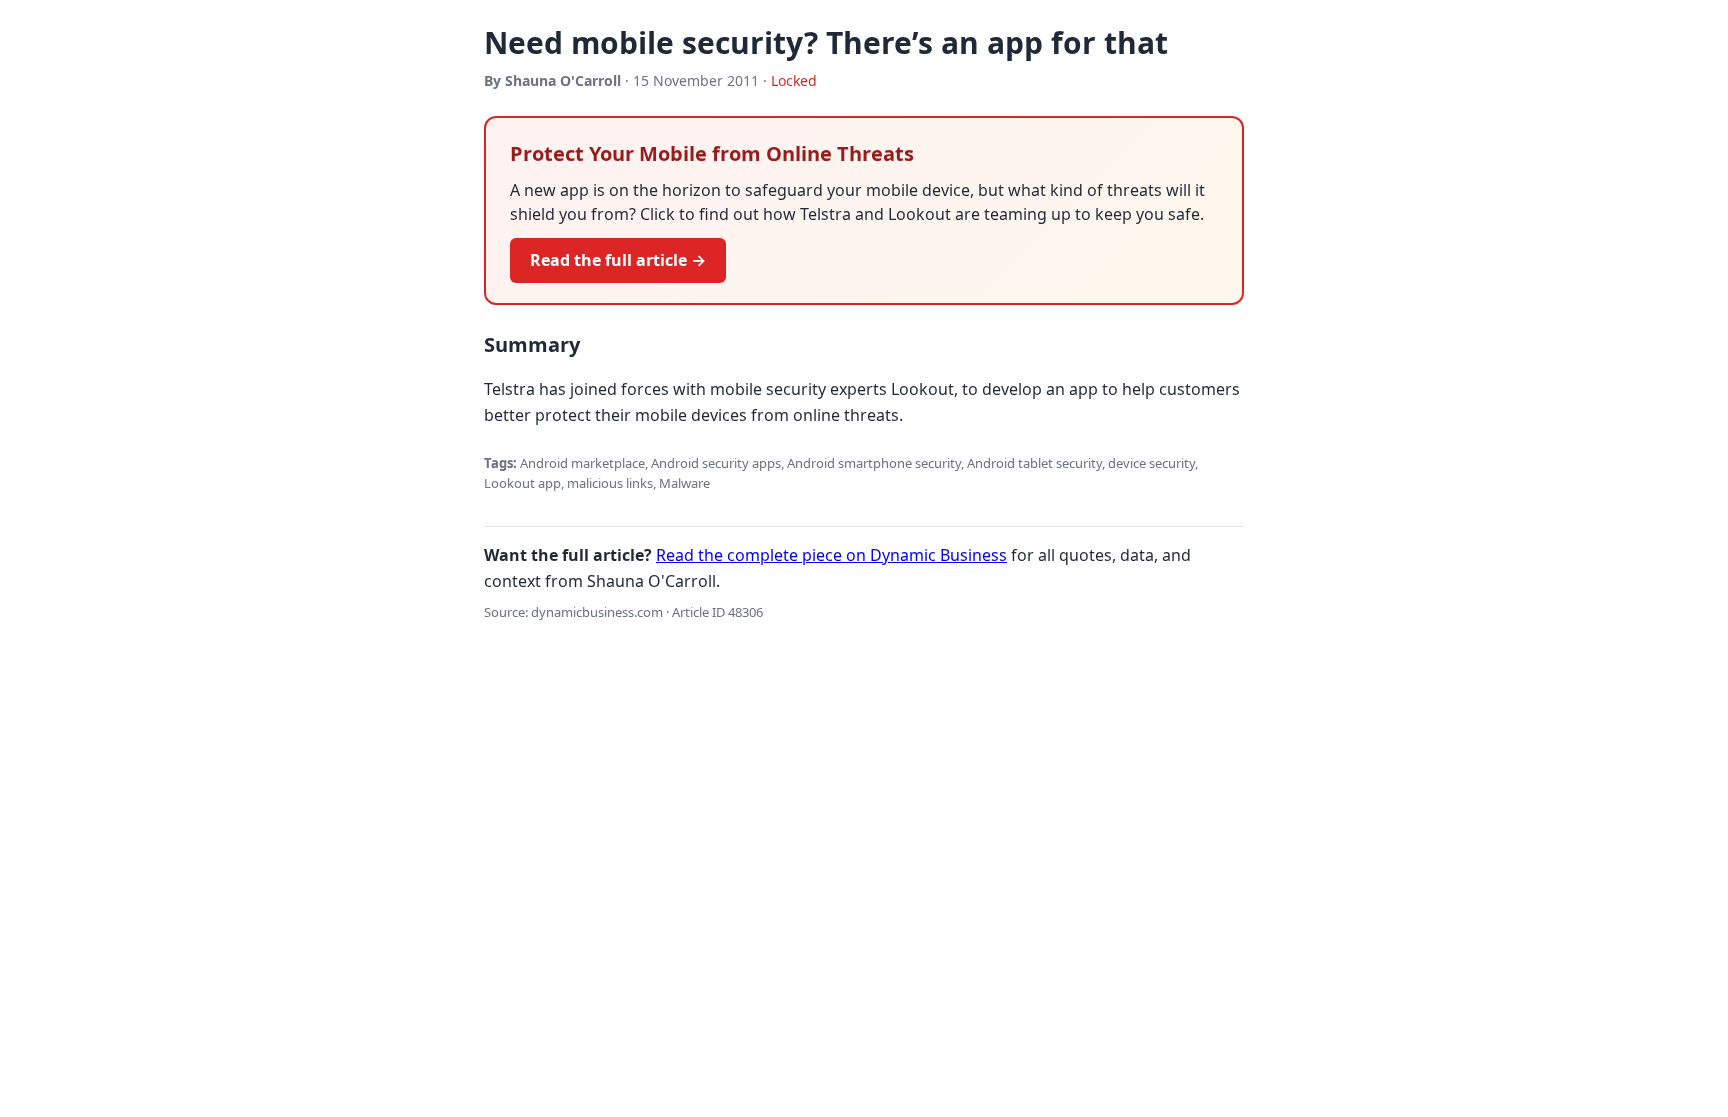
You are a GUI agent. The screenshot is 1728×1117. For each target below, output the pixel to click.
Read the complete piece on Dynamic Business (831, 555)
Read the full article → (618, 260)
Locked (794, 80)
